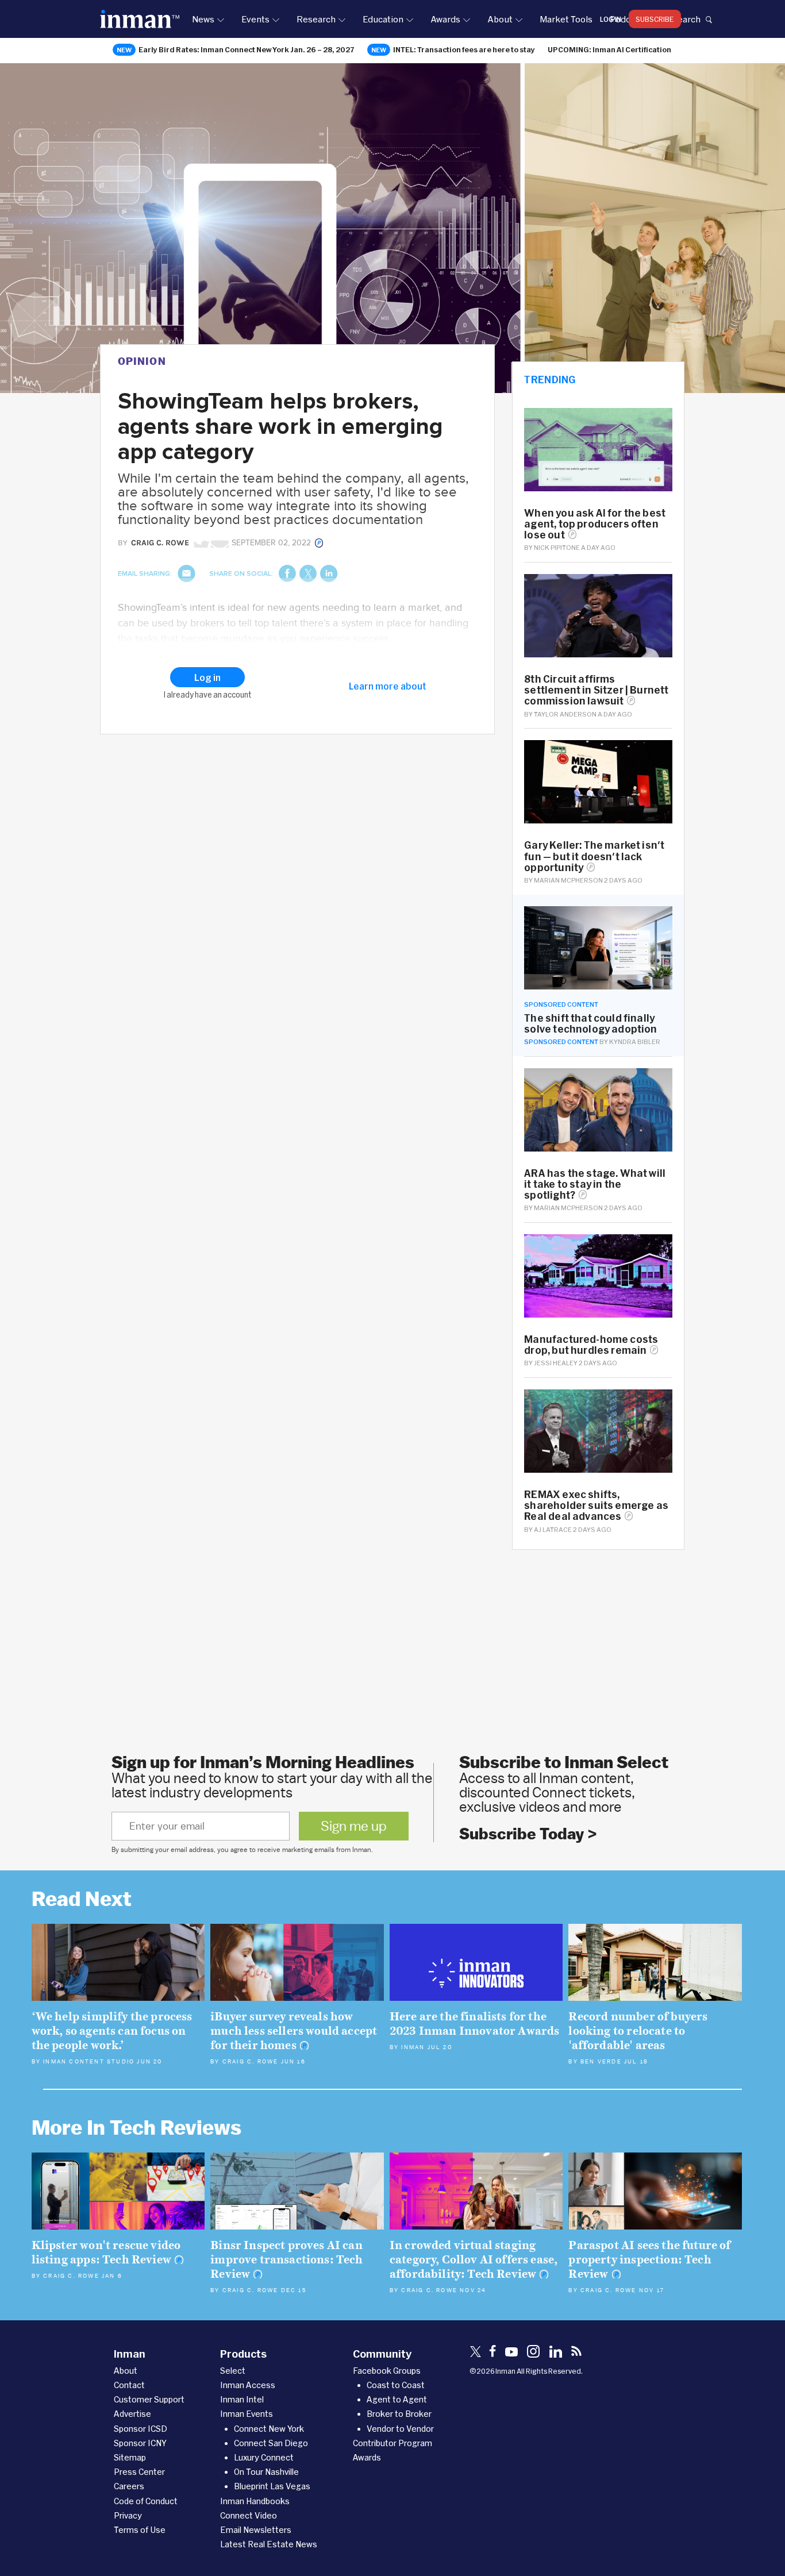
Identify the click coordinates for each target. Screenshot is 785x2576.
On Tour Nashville (266, 2472)
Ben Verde (601, 2062)
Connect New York (269, 2429)
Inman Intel (242, 2399)
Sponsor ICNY (140, 2443)
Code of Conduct (146, 2501)
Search (686, 19)
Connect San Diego (271, 2443)
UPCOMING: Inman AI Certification (609, 49)
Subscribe (655, 19)
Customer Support (149, 2399)
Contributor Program (392, 2443)
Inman (413, 2047)
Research (316, 19)
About (500, 19)
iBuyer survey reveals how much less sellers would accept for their (294, 2031)
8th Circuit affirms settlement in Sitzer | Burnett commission (596, 690)
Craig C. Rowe (251, 2062)
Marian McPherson (568, 880)
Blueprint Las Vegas (272, 2486)
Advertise (132, 2414)
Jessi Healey (556, 1363)
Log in (611, 19)
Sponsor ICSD (141, 2429)
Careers (129, 2486)
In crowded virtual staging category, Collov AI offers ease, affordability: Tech (474, 2260)
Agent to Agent (397, 2399)
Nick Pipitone (557, 547)
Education (383, 19)
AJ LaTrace (553, 1529)
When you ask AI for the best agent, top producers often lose (595, 524)
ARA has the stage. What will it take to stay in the (595, 1184)
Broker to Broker (399, 2414)
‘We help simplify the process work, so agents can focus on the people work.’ (112, 2031)
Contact (129, 2385)
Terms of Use (140, 2530)
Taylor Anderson (565, 714)
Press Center (139, 2472)
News (203, 19)
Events (255, 19)
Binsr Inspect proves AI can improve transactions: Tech (286, 2260)
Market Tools (566, 19)
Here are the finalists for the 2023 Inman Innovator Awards (475, 2024)
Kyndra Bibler (635, 1041)
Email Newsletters (256, 2530)
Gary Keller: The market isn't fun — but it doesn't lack (594, 856)
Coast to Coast (396, 2385)
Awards (445, 19)
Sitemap (130, 2457)
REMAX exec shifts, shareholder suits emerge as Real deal (596, 1505)
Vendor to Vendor (400, 2429)
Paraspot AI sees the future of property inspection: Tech (649, 2260)
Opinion (142, 361)
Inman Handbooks (255, 2501)
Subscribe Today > (528, 1834)
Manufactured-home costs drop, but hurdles (591, 1345)
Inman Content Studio (89, 2062)
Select (233, 2371)
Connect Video (249, 2515)
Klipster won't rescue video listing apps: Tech (106, 2252)
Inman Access (248, 2385)
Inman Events (247, 2414)
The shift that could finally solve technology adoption (590, 1023)
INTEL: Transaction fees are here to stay (464, 49)
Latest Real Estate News (269, 2544)
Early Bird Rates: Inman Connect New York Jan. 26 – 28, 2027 (247, 49)
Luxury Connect (264, 2457)
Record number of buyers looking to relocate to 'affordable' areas (638, 2031)
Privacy (128, 2515)
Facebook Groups (387, 2371)
